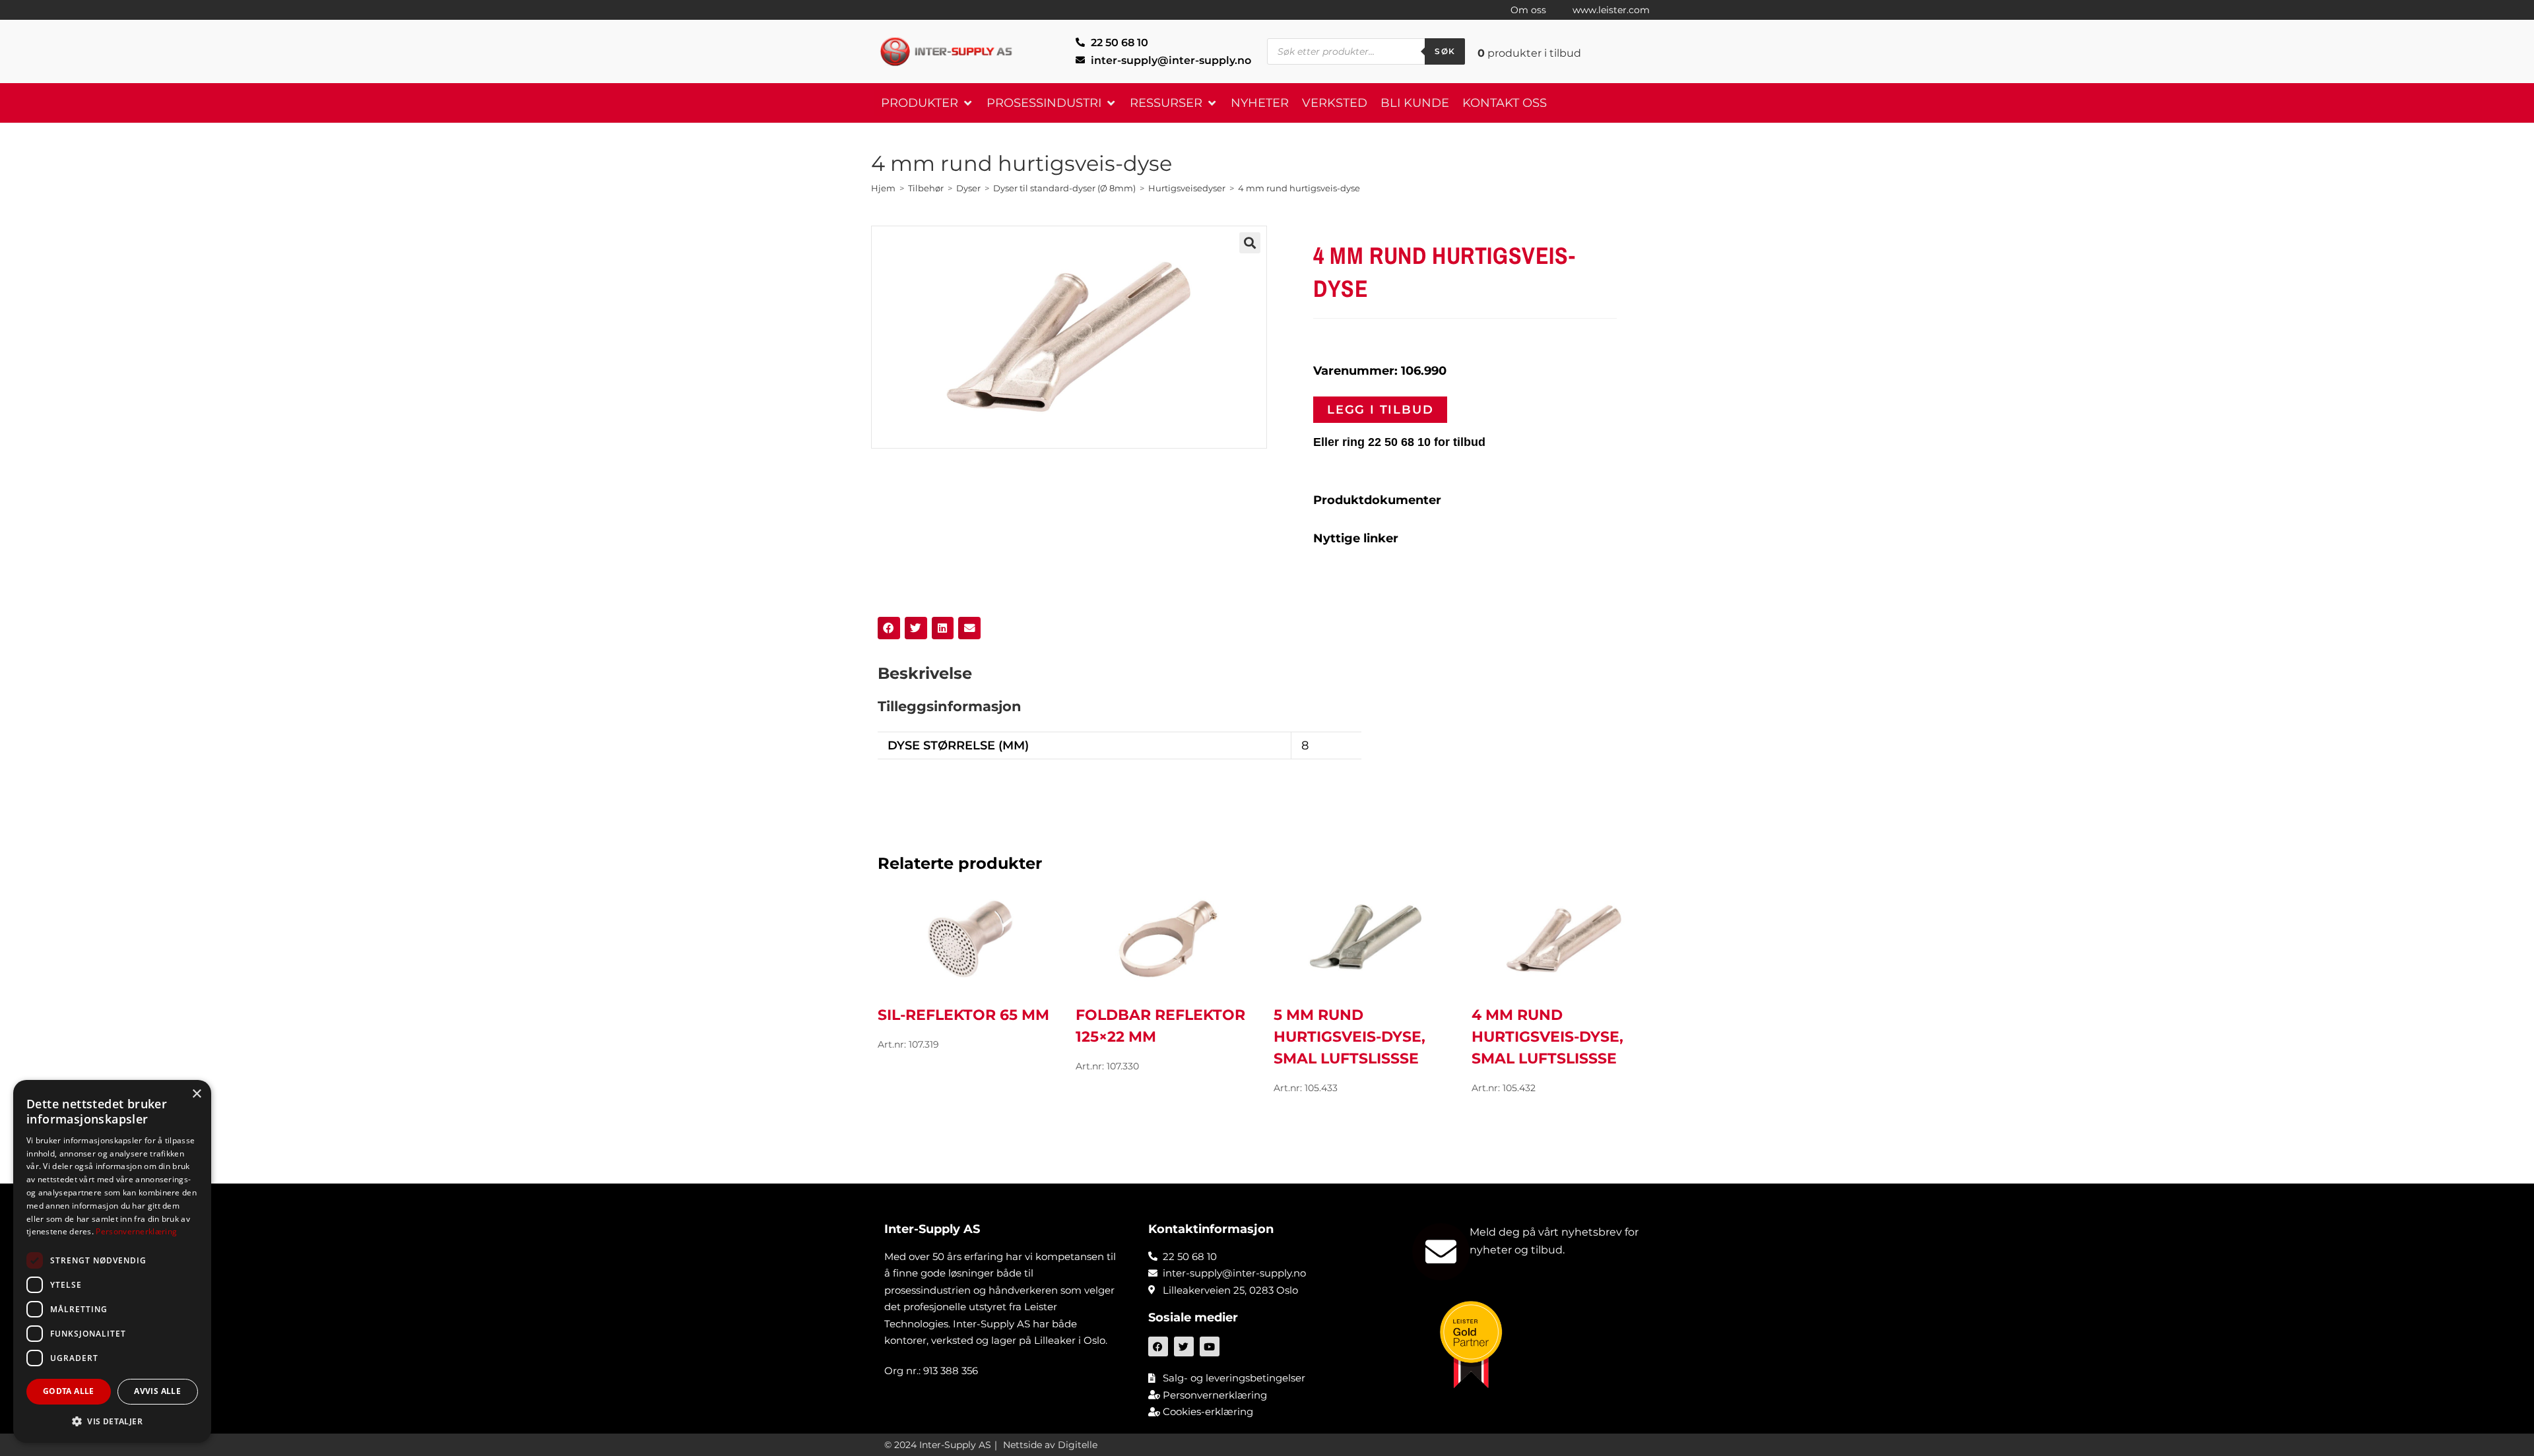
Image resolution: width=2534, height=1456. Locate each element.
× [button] (196, 1094)
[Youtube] (1210, 1346)
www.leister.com (1611, 10)
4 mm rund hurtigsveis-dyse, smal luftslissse (1547, 1037)
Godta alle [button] (69, 1391)
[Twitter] (1184, 1346)
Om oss (1528, 10)
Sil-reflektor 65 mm (963, 1015)
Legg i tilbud (1380, 410)
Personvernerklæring (136, 1231)
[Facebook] (1158, 1346)
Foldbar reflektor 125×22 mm (1160, 1026)
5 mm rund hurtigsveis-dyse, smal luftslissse (1349, 1037)
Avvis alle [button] (157, 1391)
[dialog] (112, 1261)
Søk (1445, 51)
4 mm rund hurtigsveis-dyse (1299, 188)
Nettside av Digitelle (1050, 1445)
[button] (927, 103)
